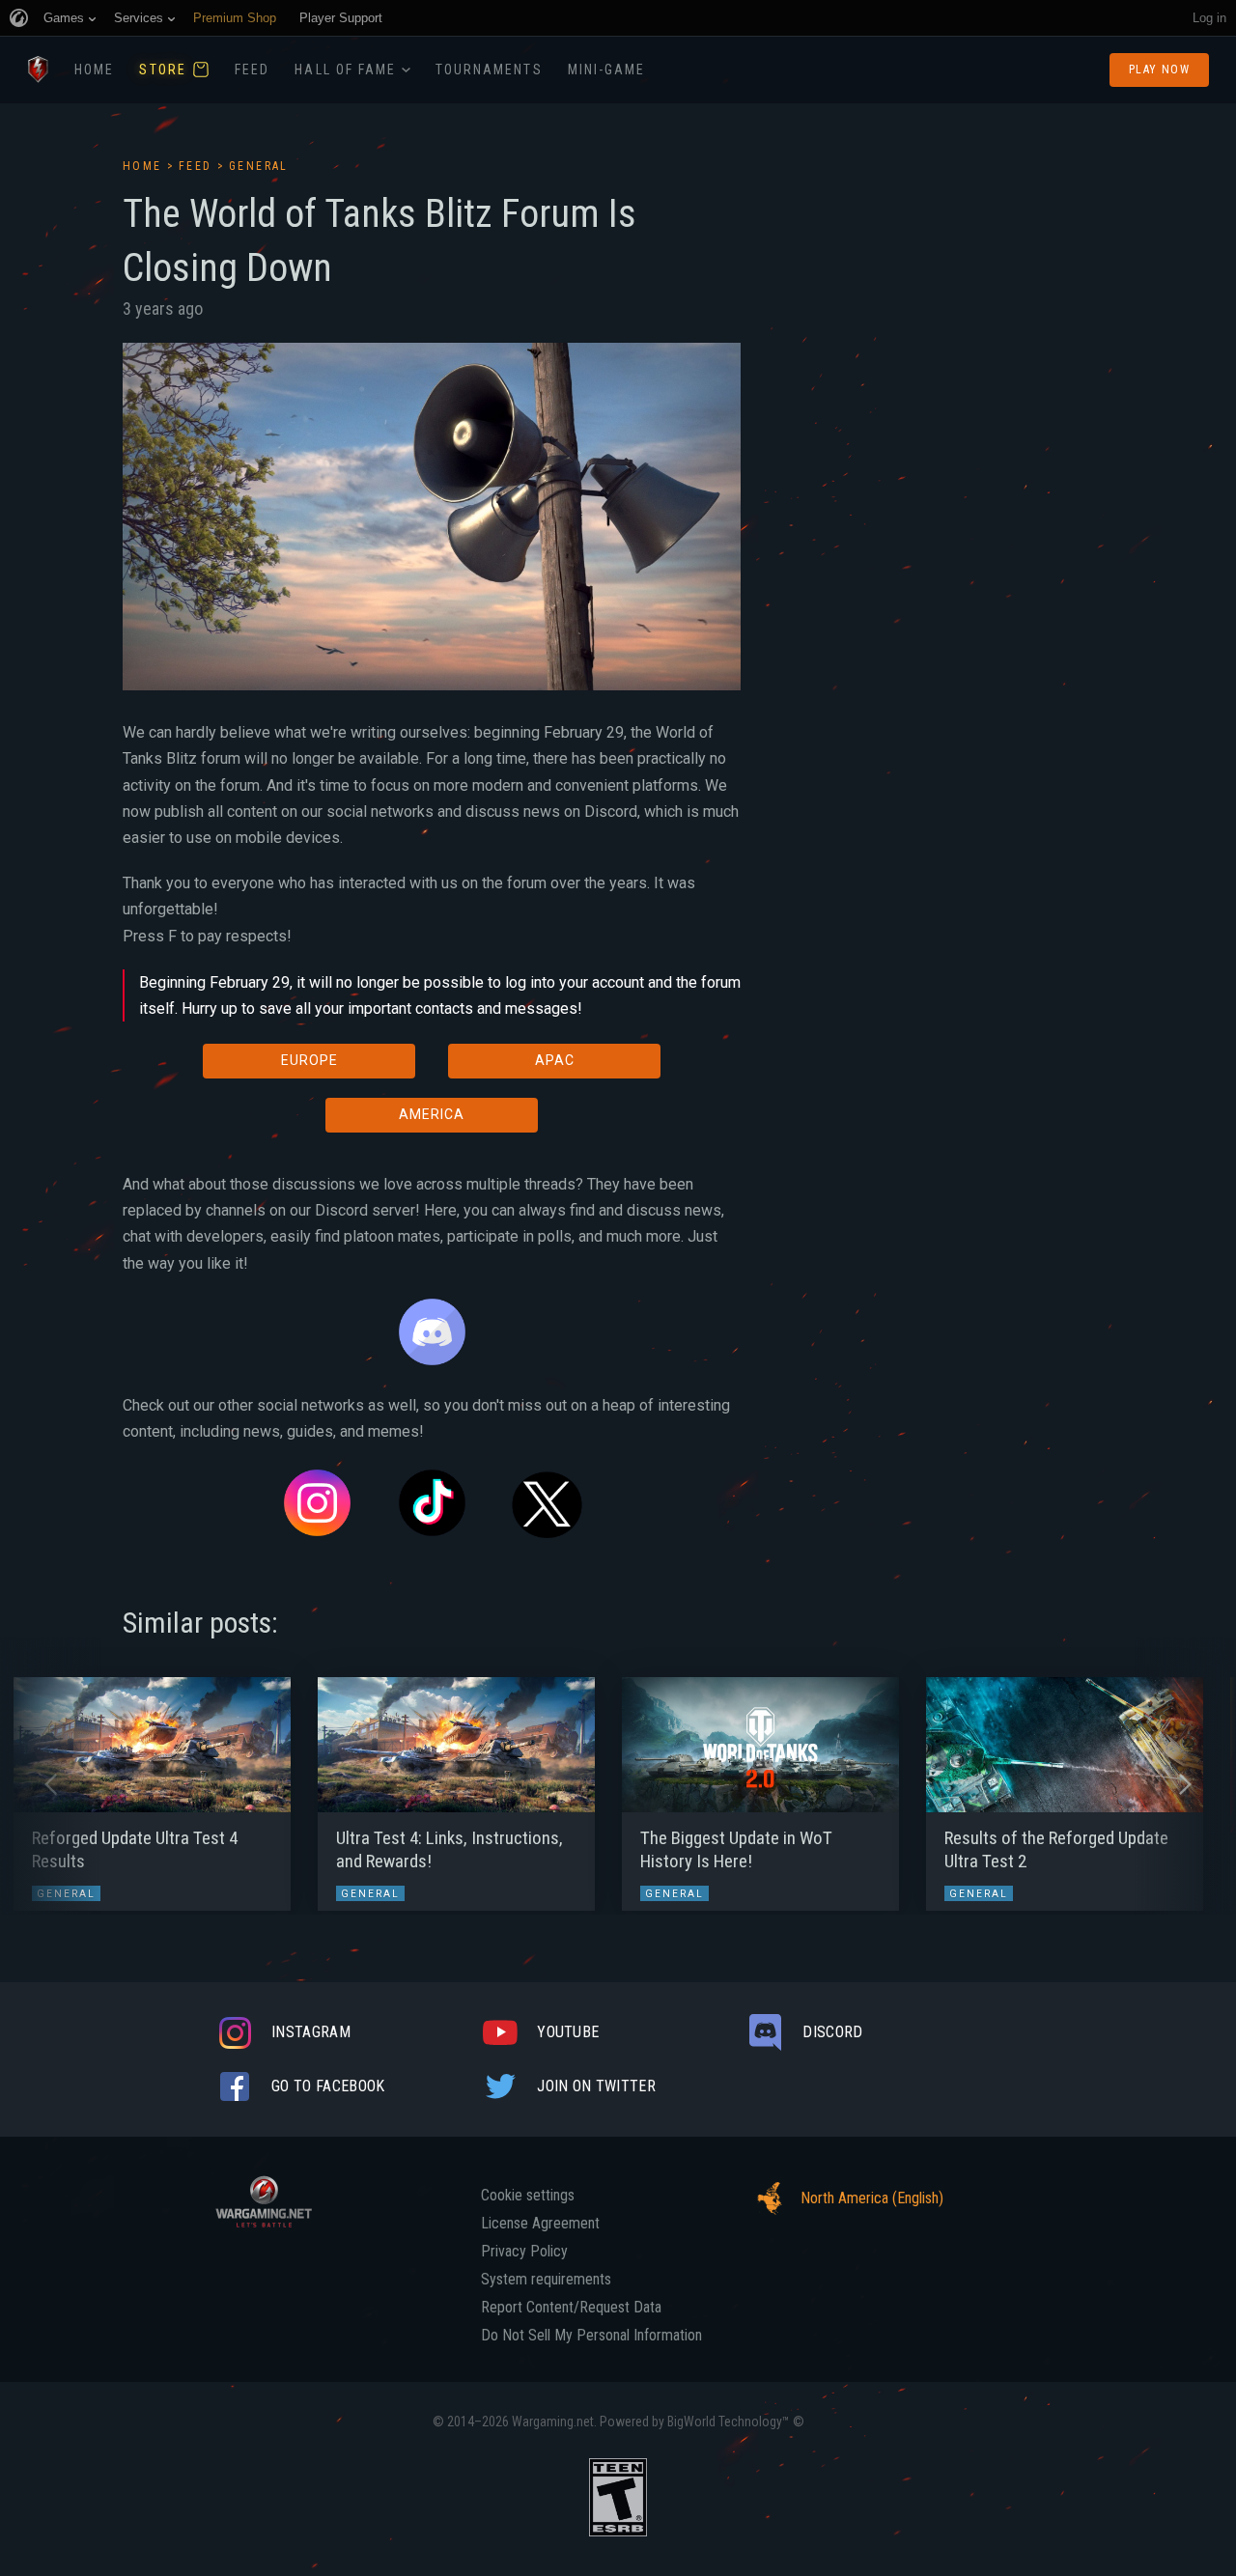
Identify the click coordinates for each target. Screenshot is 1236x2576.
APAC (555, 1060)
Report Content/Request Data (571, 2308)
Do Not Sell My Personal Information (591, 2336)
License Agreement (540, 2224)
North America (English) (872, 2198)
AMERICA (432, 1114)
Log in (1209, 18)
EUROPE (309, 1060)
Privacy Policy (524, 2252)
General (259, 166)
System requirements (546, 2280)
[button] (51, 1784)
